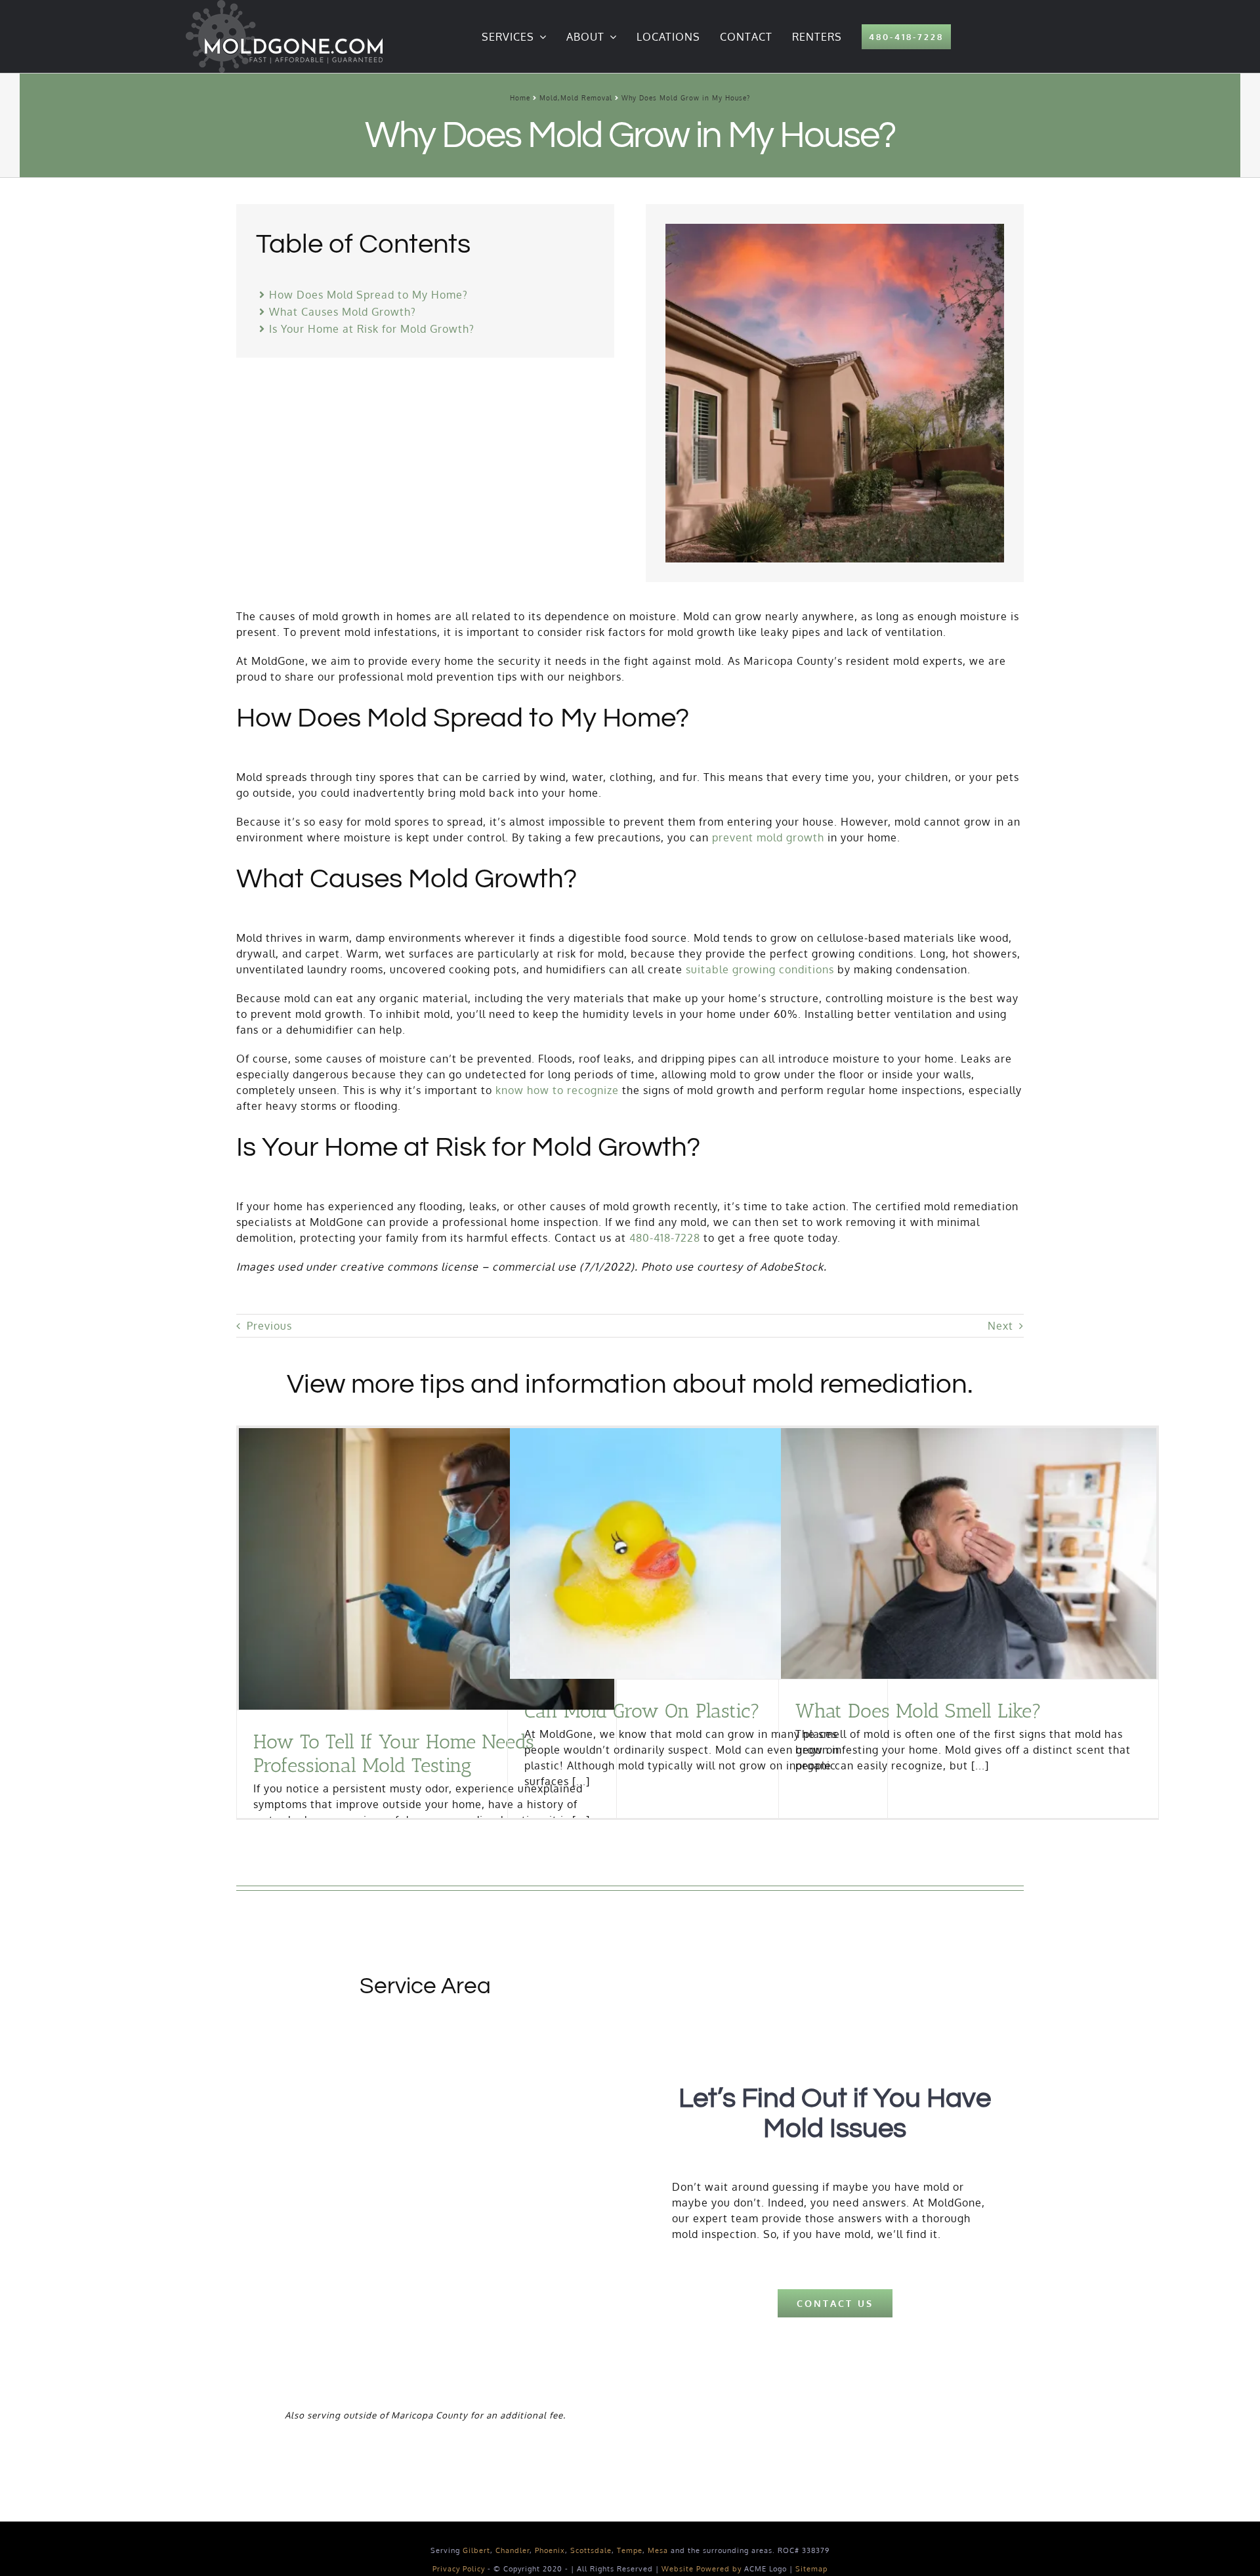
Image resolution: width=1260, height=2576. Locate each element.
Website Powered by (702, 2569)
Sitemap (811, 2569)
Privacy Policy (459, 2569)
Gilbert (476, 2550)
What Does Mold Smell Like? (918, 1711)
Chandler (513, 2550)
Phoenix (550, 2550)
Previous (269, 1326)
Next (1000, 1326)
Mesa (658, 2550)
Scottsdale (591, 2550)
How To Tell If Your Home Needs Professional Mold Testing (394, 1754)
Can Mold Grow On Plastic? (642, 1711)
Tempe (630, 2550)
